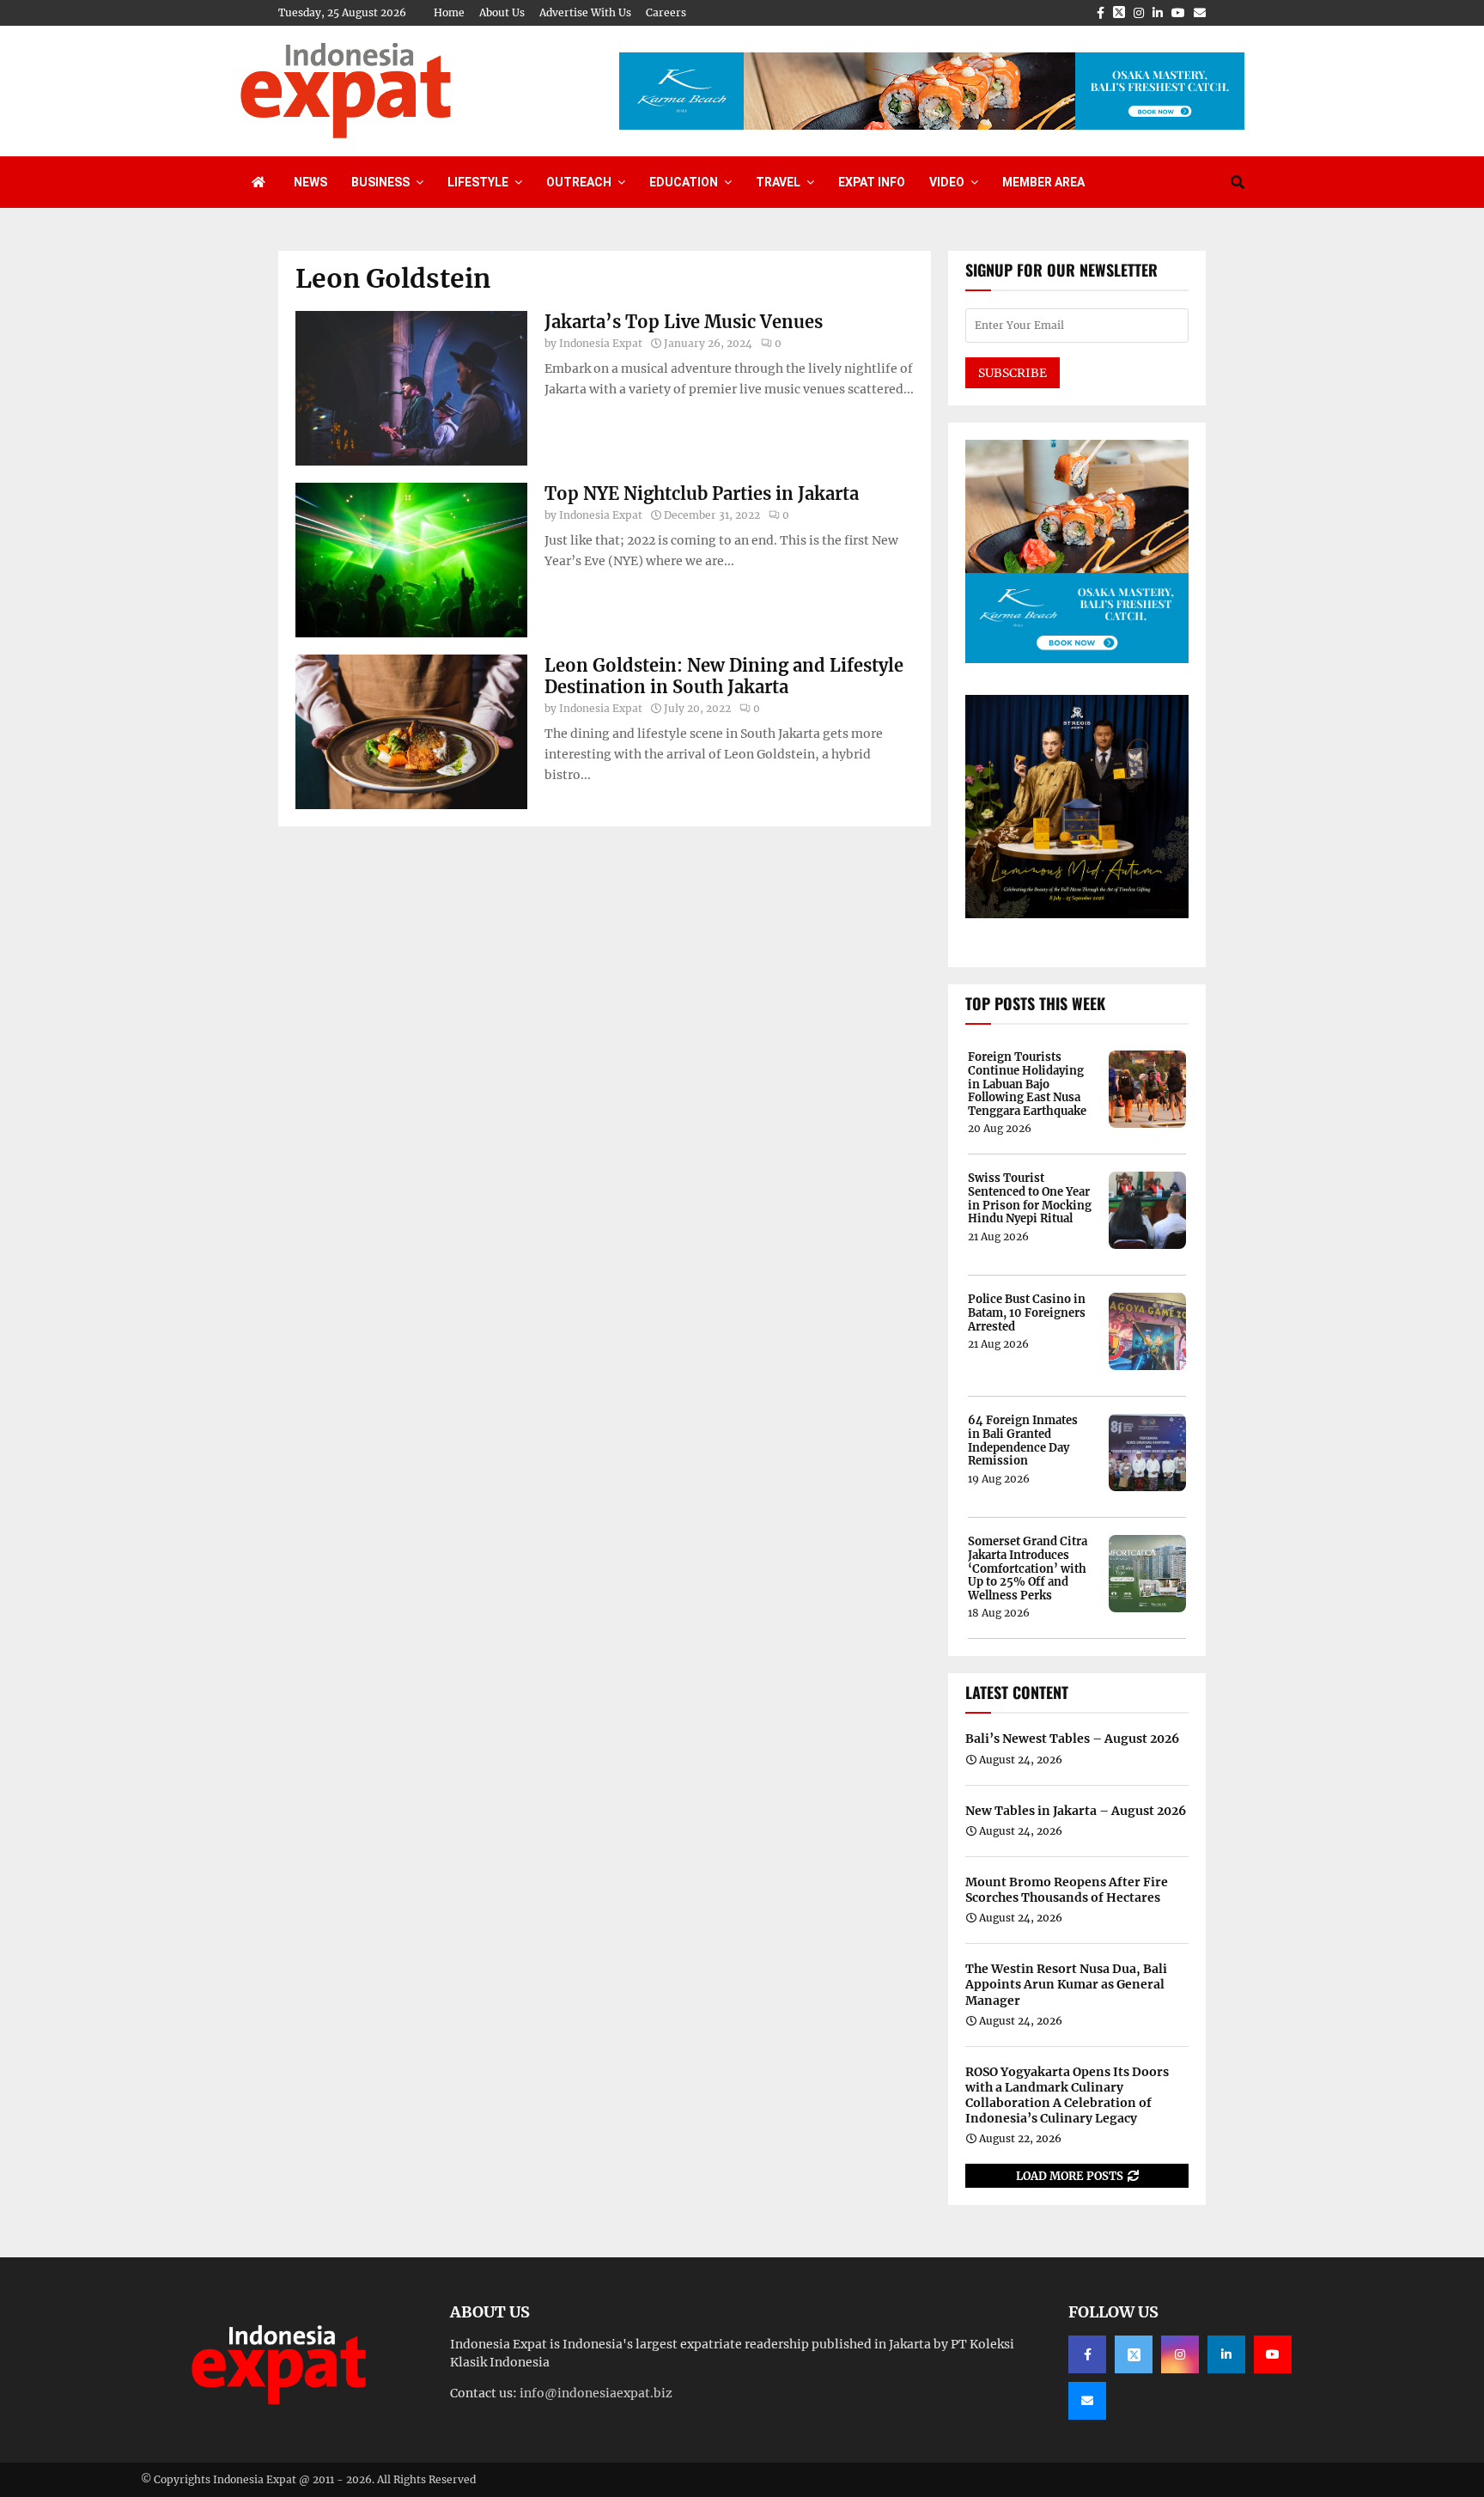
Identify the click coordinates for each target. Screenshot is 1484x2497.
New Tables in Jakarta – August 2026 (1076, 1811)
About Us (502, 12)
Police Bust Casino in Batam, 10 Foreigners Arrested (1027, 1313)
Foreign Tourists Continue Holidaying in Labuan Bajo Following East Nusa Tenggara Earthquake (1027, 1084)
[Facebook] (1087, 2354)
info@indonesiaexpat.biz (596, 2393)
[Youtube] (1273, 2354)
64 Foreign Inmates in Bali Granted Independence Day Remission (1023, 1440)
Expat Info (872, 182)
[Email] (1087, 2401)
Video (947, 182)
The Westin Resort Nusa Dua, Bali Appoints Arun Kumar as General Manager (1066, 1984)
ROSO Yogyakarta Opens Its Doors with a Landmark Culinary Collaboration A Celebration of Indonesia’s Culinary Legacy (1067, 2095)
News (310, 182)
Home (449, 12)
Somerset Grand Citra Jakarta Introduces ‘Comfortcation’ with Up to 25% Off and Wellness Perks (1028, 1568)
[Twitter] (1134, 2354)
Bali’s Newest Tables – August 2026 (1072, 1739)
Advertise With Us (585, 12)
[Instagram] (1180, 2354)
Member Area (1043, 182)
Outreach (579, 182)
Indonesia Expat (601, 343)
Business (380, 182)
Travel (778, 182)
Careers (666, 12)
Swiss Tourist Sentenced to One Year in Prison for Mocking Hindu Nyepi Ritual (1030, 1198)
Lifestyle (478, 182)
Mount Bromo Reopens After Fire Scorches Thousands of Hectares (1067, 1890)
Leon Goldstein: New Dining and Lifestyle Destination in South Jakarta (724, 676)
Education (684, 182)
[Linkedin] (1226, 2354)
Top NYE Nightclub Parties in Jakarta (702, 493)
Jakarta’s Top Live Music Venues (684, 322)
